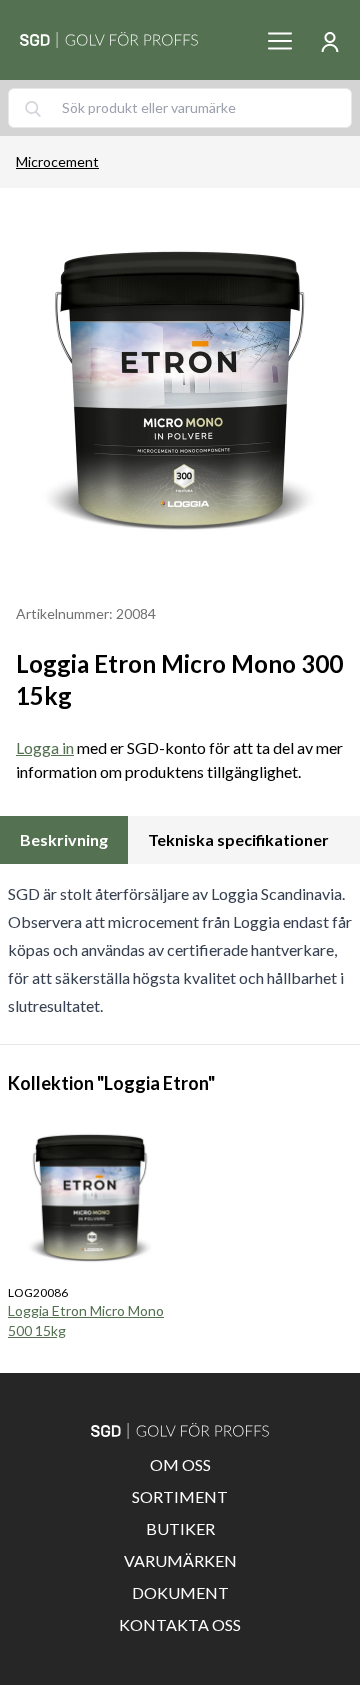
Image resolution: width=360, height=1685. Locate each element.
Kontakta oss (180, 1624)
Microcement (57, 161)
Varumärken (180, 1560)
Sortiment (180, 1496)
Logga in (45, 747)
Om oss (180, 1464)
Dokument (180, 1592)
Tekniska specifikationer (238, 839)
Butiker (180, 1528)
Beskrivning (64, 839)
